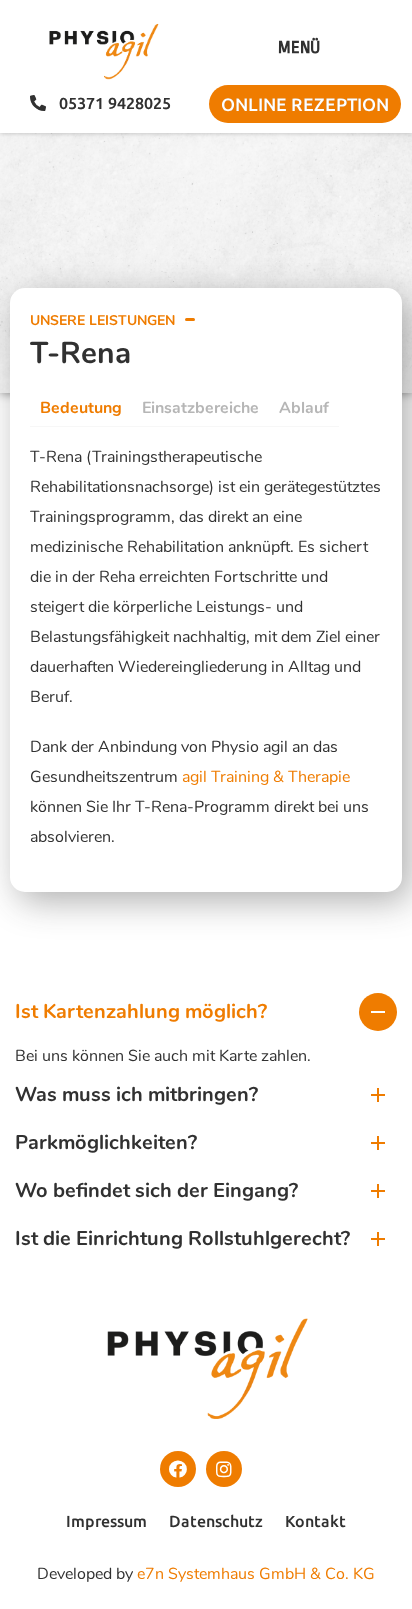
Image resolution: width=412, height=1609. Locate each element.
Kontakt (315, 1521)
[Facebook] (178, 1469)
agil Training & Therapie (266, 777)
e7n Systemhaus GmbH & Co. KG (256, 1574)
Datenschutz (216, 1521)
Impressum (106, 1521)
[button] (299, 47)
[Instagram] (224, 1469)
